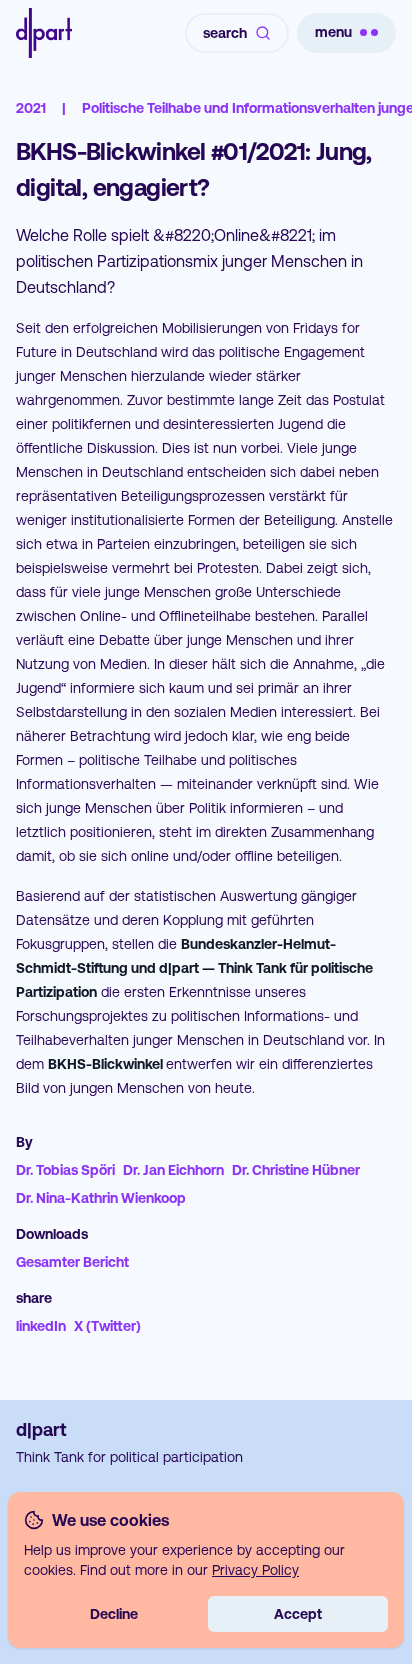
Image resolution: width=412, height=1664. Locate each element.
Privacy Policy (255, 1570)
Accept (298, 1614)
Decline (114, 1614)
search (225, 33)
